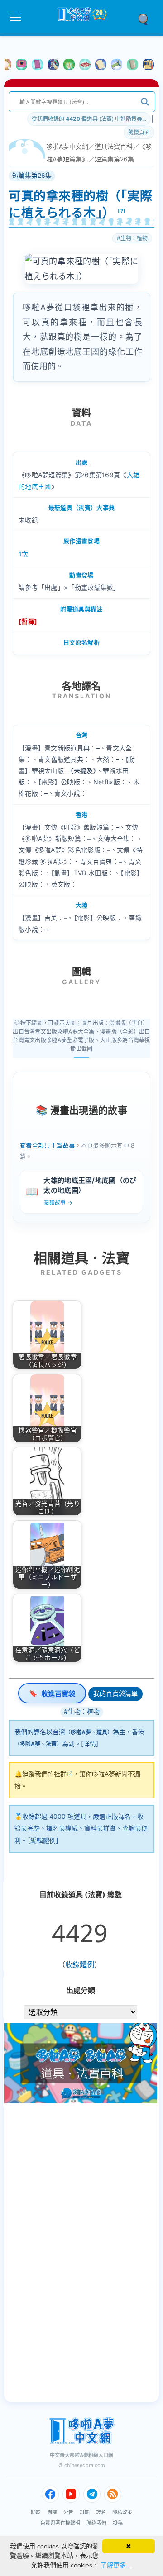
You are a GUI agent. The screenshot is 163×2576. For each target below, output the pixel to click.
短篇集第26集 (114, 159)
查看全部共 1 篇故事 (47, 1145)
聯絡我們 (96, 2523)
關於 (36, 2512)
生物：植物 (134, 238)
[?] (122, 211)
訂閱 (85, 2512)
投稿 (118, 2523)
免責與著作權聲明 (60, 2523)
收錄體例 (80, 1964)
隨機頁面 (139, 132)
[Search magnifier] (145, 102)
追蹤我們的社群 (44, 1774)
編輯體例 (43, 1840)
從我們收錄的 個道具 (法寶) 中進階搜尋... (89, 119)
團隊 (52, 2512)
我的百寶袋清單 (115, 1693)
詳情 (90, 1743)
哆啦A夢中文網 (67, 146)
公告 (68, 2512)
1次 (24, 554)
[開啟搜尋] (146, 19)
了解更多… (116, 2565)
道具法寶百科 (114, 146)
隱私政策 (122, 2512)
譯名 (101, 2512)
